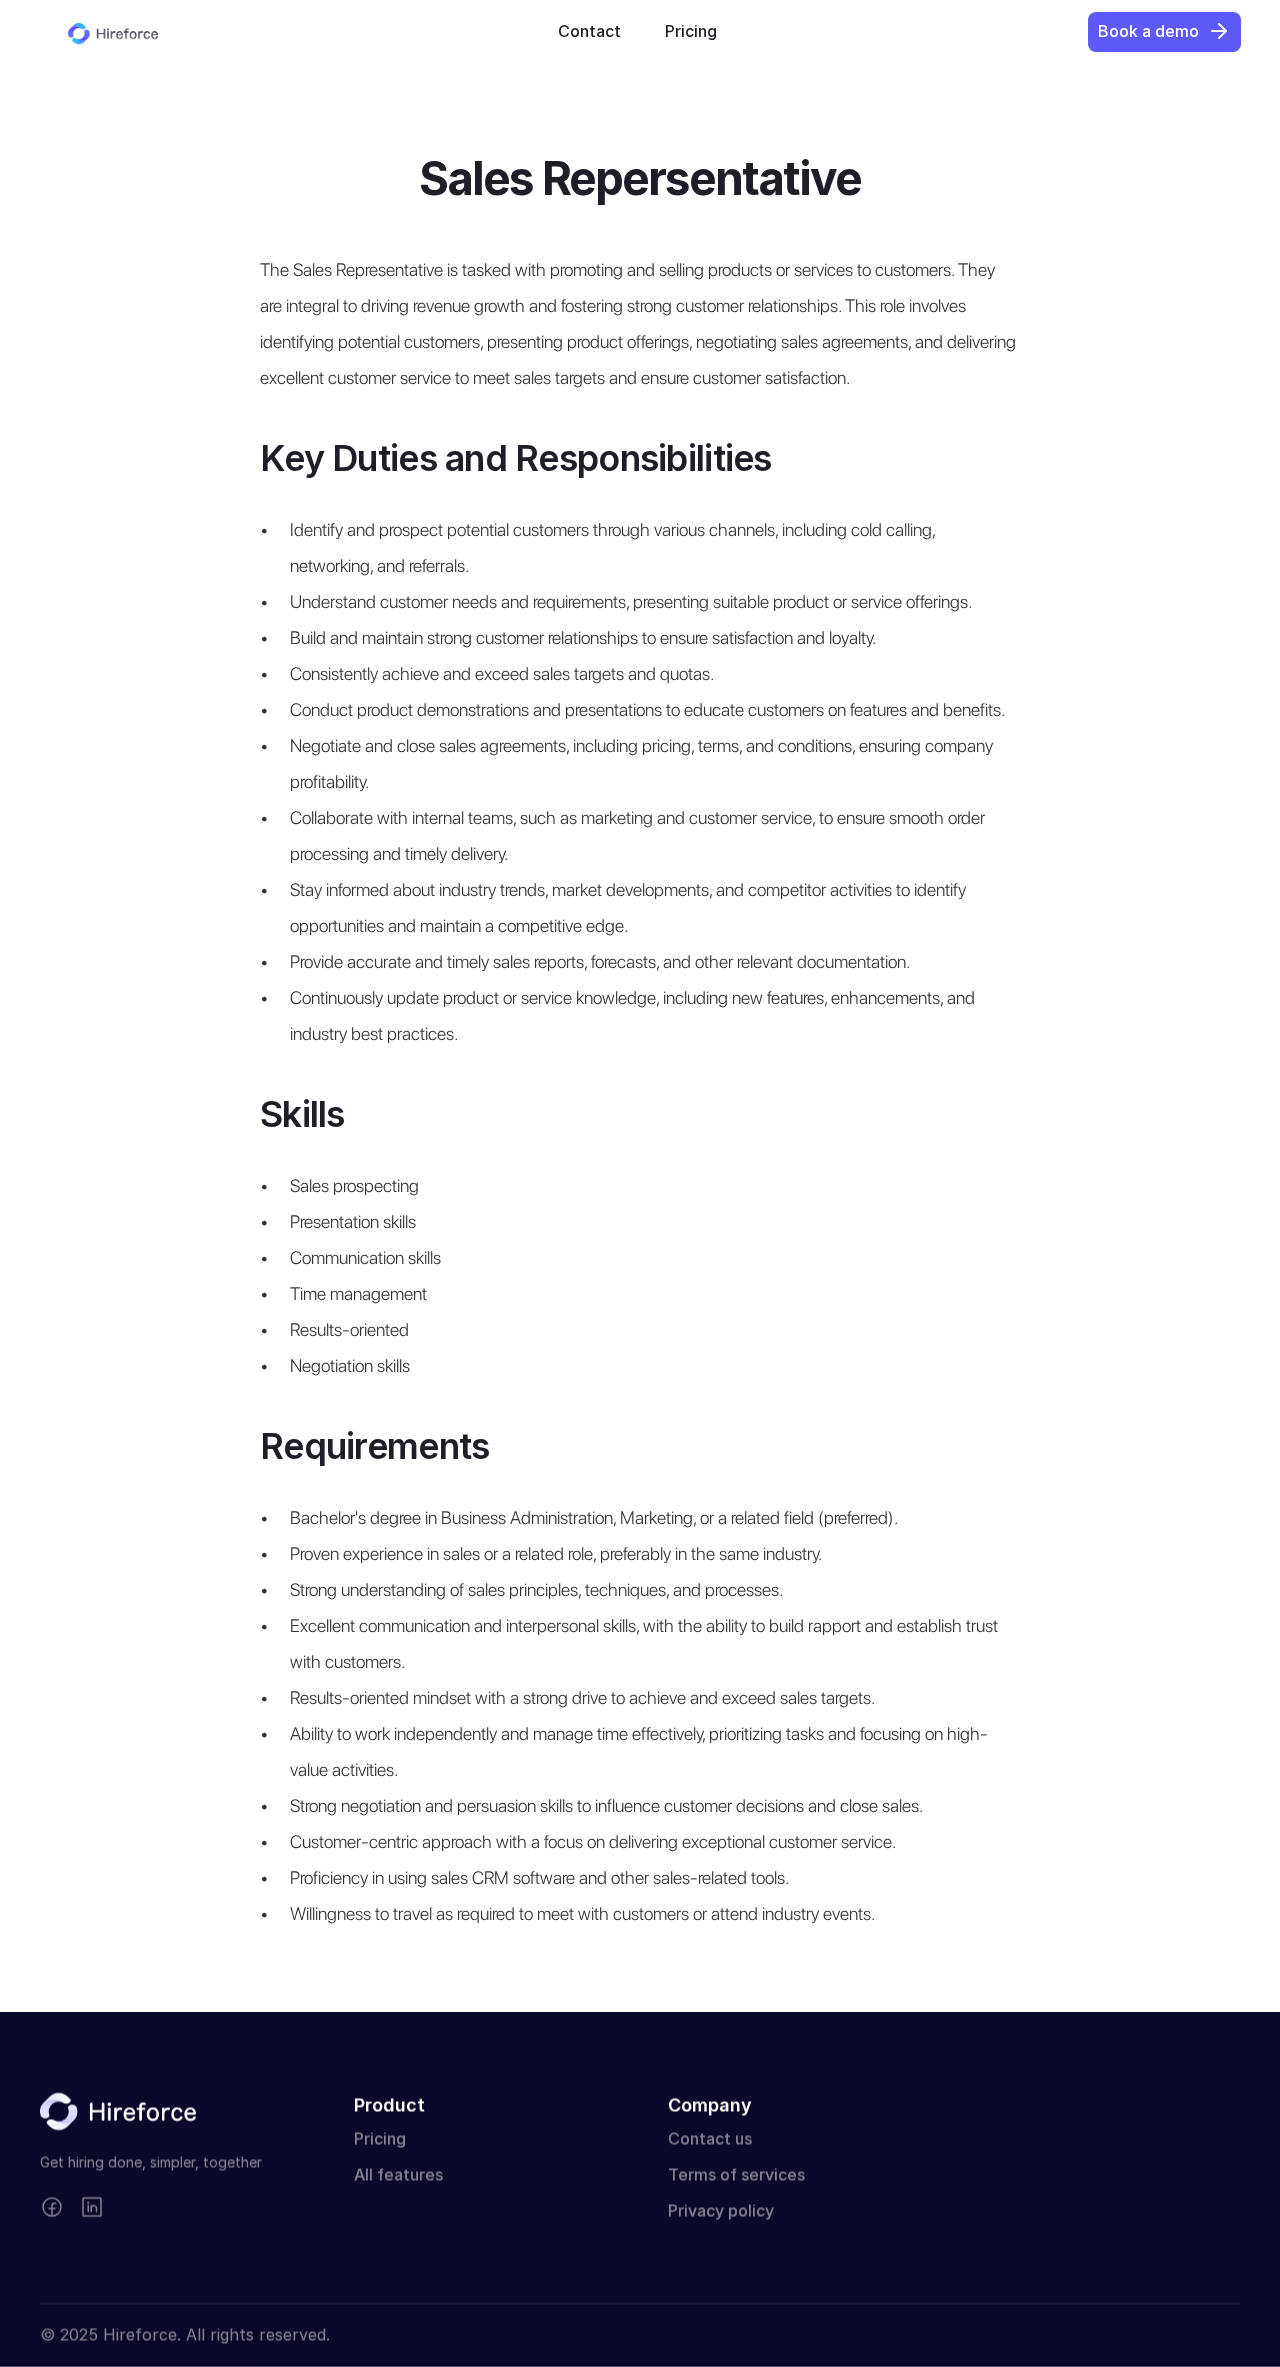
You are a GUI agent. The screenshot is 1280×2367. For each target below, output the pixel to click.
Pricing (380, 2139)
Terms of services (736, 2175)
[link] (589, 31)
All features (398, 2175)
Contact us (710, 2139)
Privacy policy (721, 2211)
